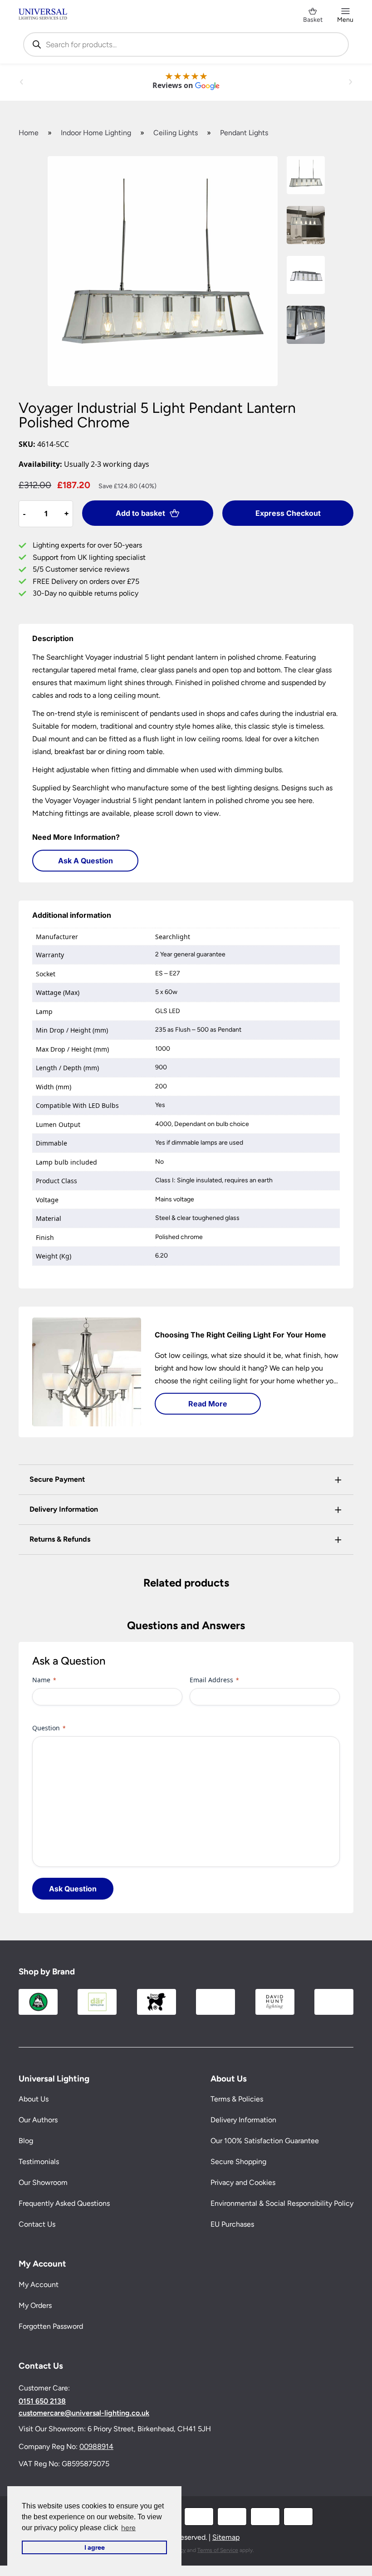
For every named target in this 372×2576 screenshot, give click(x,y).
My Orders (35, 2305)
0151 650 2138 (42, 2401)
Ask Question (73, 1889)
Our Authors (38, 2120)
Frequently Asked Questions (64, 2203)
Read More (208, 1404)
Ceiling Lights (176, 133)
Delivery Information (243, 2120)
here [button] (128, 2528)
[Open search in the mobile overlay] (186, 44)
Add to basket (140, 513)
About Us (34, 2099)
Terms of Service (218, 2550)
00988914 (96, 2446)
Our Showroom (43, 2182)
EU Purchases (232, 2224)
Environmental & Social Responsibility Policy (282, 2203)
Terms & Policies (237, 2099)
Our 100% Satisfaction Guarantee (265, 2141)
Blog (26, 2141)
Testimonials (39, 2162)
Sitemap (226, 2537)
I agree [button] (95, 2547)
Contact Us (37, 2224)
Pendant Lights (244, 133)
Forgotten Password (51, 2326)
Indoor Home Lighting (96, 133)
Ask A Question (86, 861)
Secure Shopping (238, 2162)
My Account (39, 2285)
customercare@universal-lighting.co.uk (84, 2413)
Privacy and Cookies (243, 2182)
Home (29, 133)
